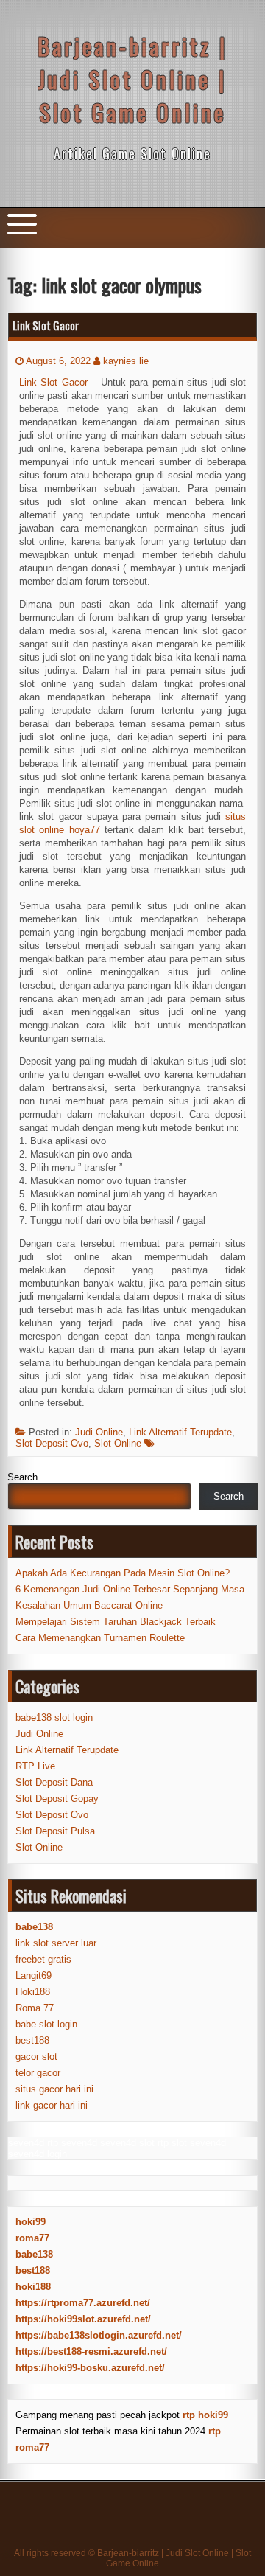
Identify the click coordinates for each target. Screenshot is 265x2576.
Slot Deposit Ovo (52, 1443)
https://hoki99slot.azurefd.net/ (83, 2319)
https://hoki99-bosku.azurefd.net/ (90, 2368)
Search (22, 1477)
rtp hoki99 (205, 2415)
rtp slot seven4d (192, 2143)
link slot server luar (56, 1943)
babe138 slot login (54, 1717)
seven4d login (38, 2154)
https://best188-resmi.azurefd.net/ (91, 2352)
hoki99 (31, 2222)
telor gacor (38, 2073)
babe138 (34, 2254)
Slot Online (118, 1443)
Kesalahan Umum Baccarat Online (89, 1605)
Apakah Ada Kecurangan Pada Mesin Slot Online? (123, 1573)
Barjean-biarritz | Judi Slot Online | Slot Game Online (132, 79)
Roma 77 (35, 2008)
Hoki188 (33, 1992)
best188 (32, 2040)
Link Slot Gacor (46, 325)
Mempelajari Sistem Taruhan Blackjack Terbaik (116, 1622)
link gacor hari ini (52, 2105)
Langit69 (33, 1975)
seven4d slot (127, 2143)
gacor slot (36, 2057)
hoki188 (33, 2287)
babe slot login (46, 2024)
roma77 (32, 2238)
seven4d (26, 2143)
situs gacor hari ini (54, 2089)
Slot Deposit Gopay (57, 1799)
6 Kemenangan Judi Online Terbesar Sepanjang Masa (130, 1589)
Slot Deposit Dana (54, 1782)
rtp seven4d (72, 2143)
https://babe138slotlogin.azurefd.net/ (99, 2335)
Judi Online (99, 1432)
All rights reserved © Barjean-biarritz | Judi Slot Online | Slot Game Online (132, 2558)
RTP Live (35, 1766)
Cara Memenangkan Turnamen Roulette (100, 1638)
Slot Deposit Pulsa (55, 1831)
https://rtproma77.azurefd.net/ (83, 2303)
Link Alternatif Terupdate (180, 1432)
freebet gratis (43, 1959)
